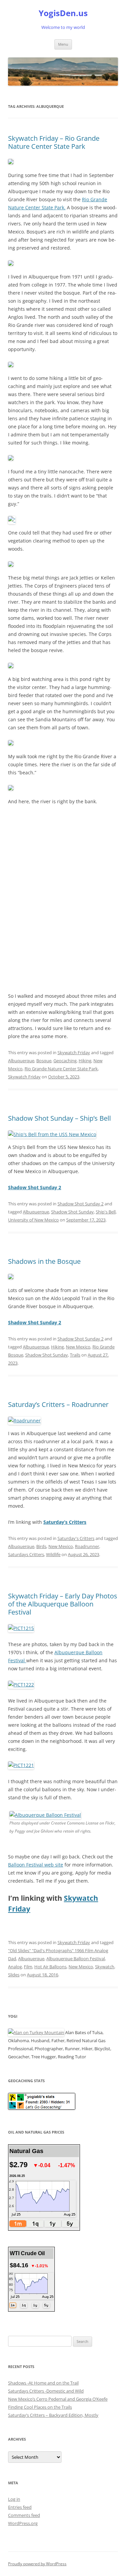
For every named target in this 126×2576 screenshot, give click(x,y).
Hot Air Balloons (50, 1967)
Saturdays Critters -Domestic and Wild (46, 2391)
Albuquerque (21, 1061)
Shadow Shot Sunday (72, 1212)
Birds (41, 1546)
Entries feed (20, 2507)
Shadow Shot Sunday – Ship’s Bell (59, 1118)
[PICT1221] (21, 1765)
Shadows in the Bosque (44, 1261)
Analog (15, 1967)
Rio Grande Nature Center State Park (61, 1069)
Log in (14, 2499)
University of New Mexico (33, 1220)
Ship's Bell (106, 1212)
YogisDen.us (63, 13)
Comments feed (24, 2515)
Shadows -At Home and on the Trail (43, 2383)
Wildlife (53, 1554)
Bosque (44, 1061)
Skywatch (105, 1967)
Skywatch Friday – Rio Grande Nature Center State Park (54, 142)
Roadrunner (87, 1546)
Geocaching (65, 1061)
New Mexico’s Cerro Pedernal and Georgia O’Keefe (58, 2399)
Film (28, 1967)
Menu (63, 44)
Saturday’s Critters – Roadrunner (58, 1404)
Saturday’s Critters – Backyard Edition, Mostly (53, 2415)
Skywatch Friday (74, 1053)
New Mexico (78, 1347)
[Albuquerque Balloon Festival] (45, 1815)
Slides (14, 1975)
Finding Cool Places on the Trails (40, 2407)
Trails (75, 1355)
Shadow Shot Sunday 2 (80, 1204)
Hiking (85, 1061)
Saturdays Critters (26, 1554)
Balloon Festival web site (36, 1865)
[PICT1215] (21, 1628)
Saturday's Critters (76, 1538)
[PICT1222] (21, 1685)
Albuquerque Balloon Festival (76, 1959)
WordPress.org (23, 2523)
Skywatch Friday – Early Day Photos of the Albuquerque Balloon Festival (63, 1604)
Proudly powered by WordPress (37, 2564)
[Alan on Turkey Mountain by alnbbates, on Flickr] (36, 2032)
